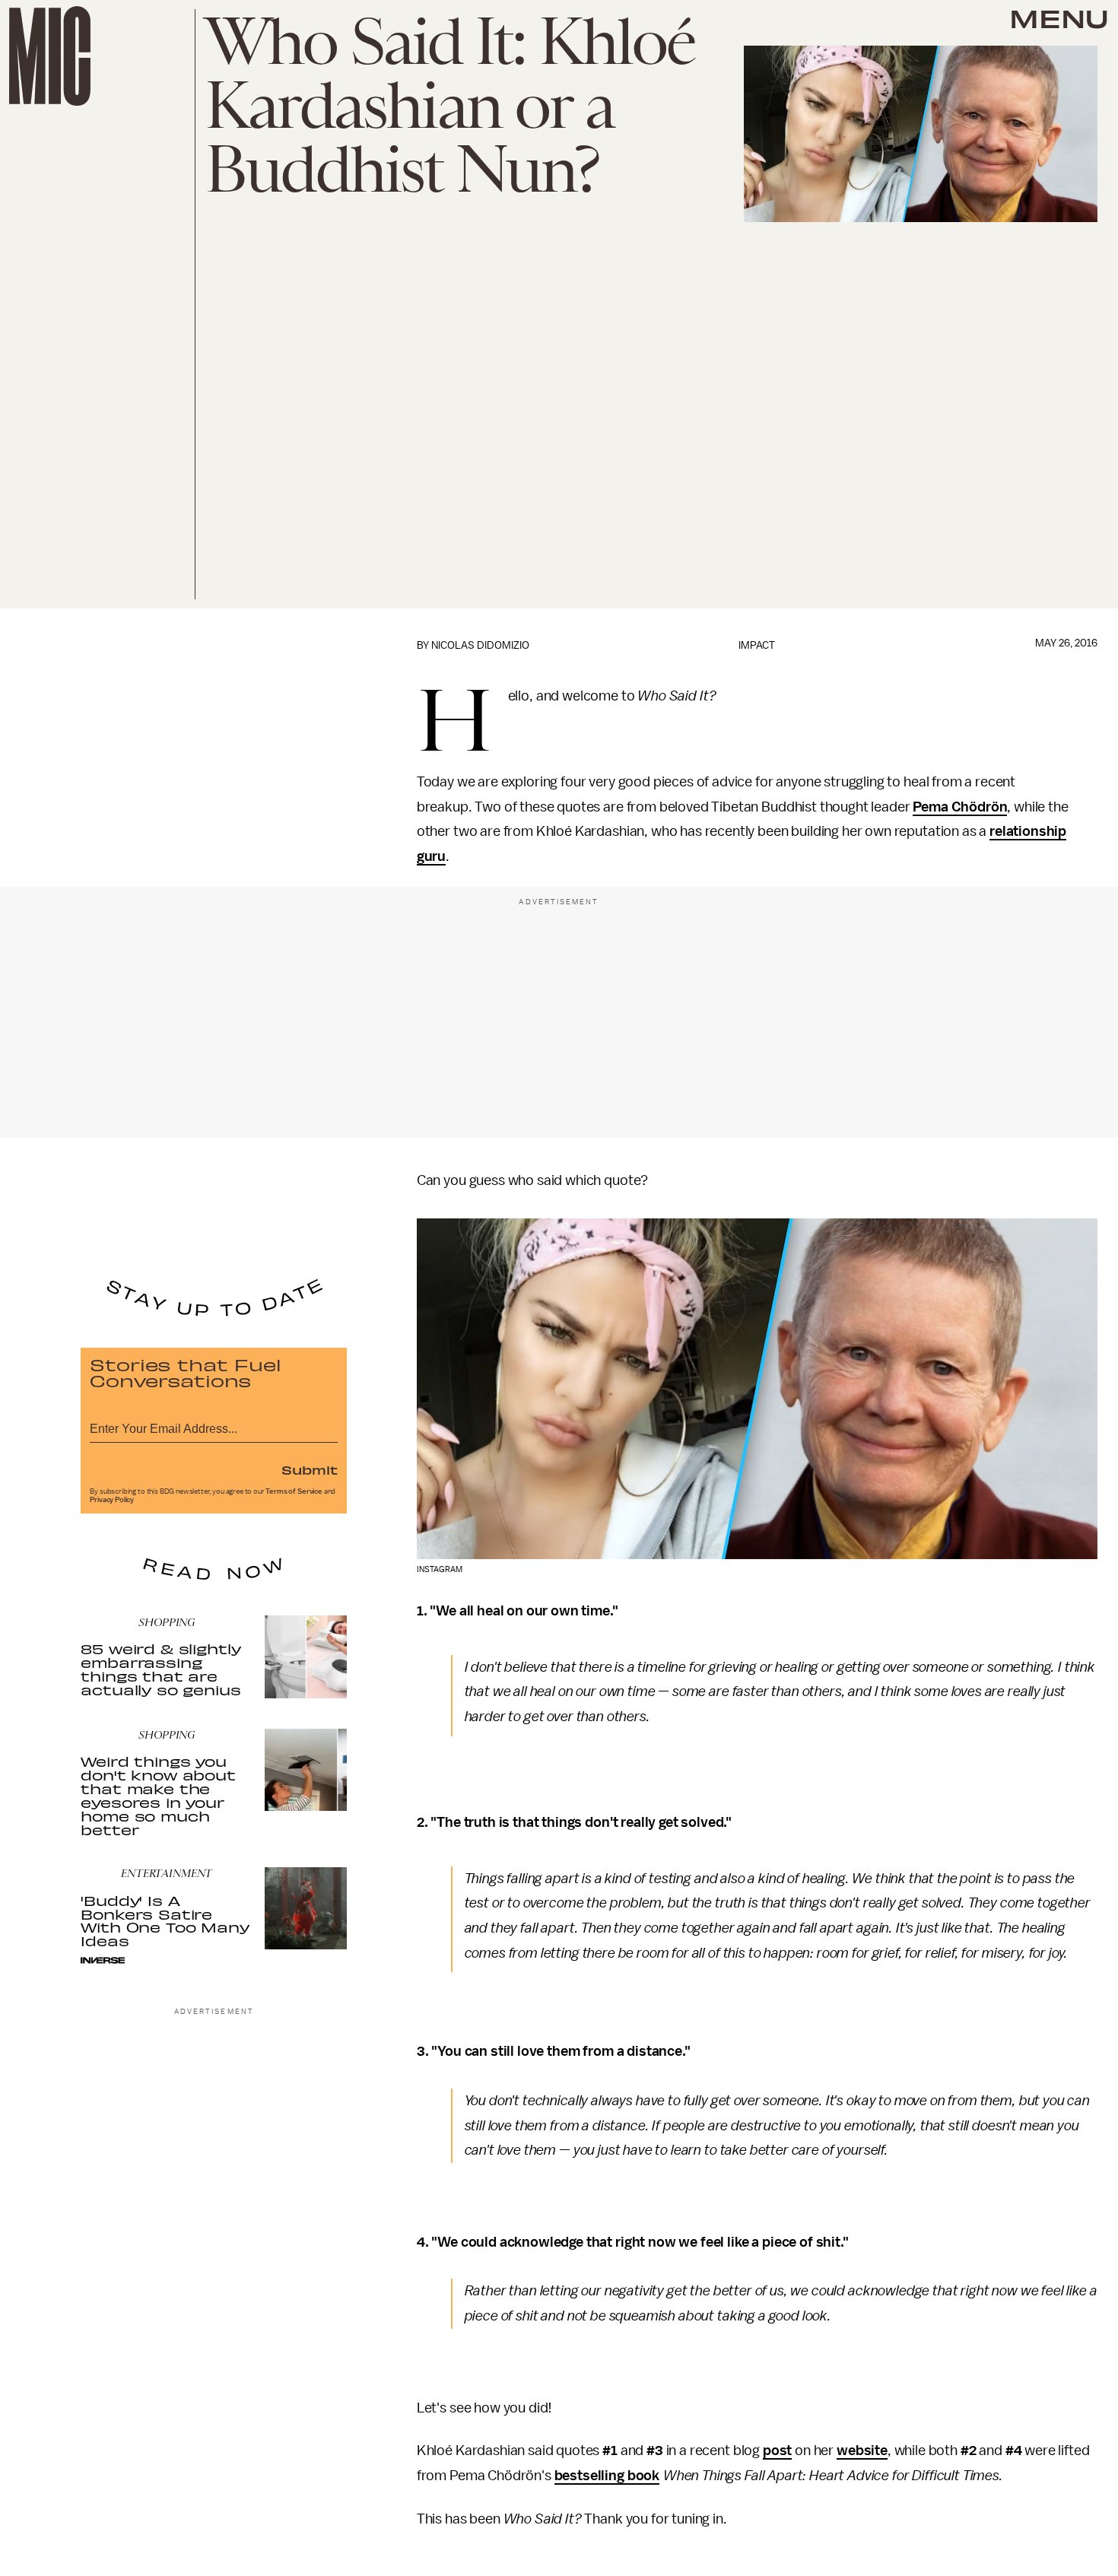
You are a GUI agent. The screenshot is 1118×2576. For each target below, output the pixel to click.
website (862, 2451)
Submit (310, 1469)
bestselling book (607, 2476)
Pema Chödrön (960, 807)
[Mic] (50, 56)
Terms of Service (294, 1491)
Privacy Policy (112, 1500)
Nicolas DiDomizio (480, 645)
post (777, 2451)
